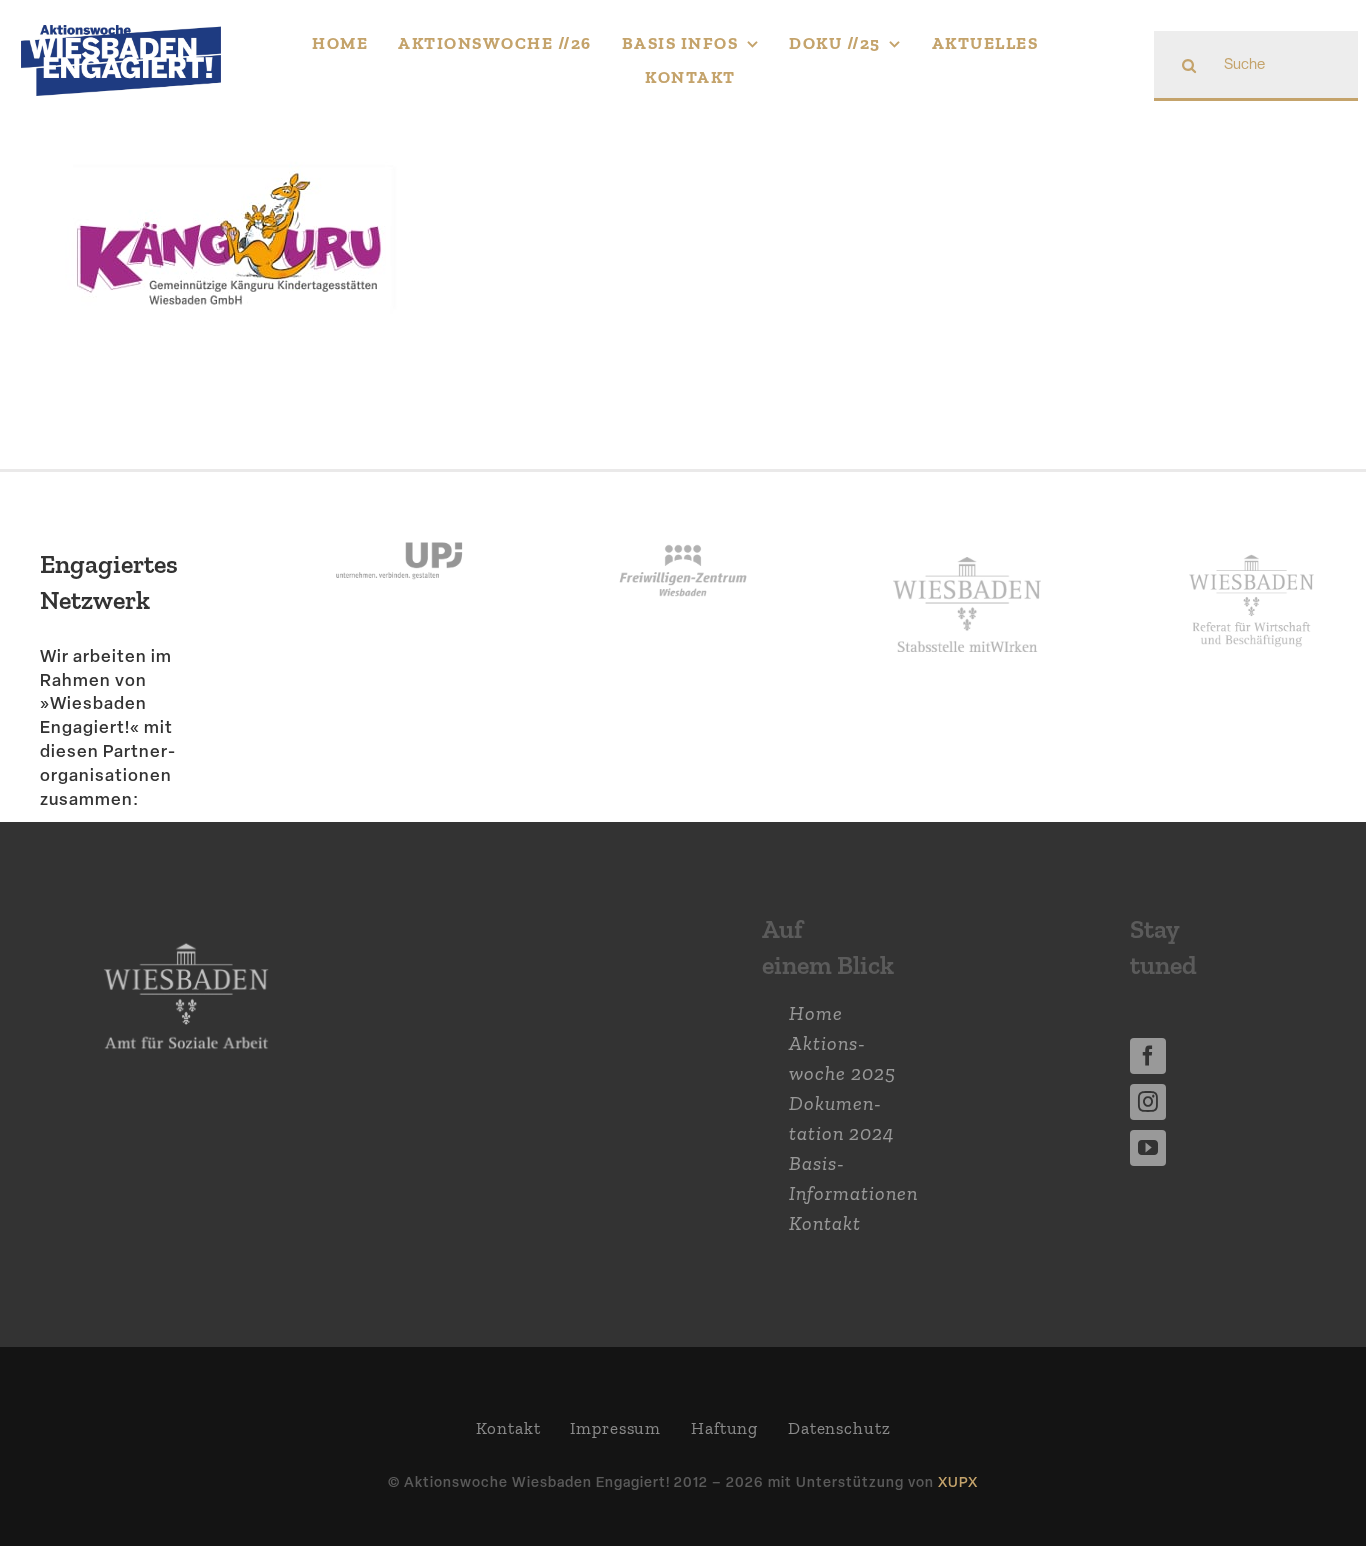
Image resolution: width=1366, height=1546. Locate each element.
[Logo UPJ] (399, 522)
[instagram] (1148, 1102)
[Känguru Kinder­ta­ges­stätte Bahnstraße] (233, 161)
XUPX (958, 1481)
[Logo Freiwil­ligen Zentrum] (683, 522)
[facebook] (1148, 1056)
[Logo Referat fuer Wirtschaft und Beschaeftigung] (1251, 550)
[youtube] (1148, 1148)
